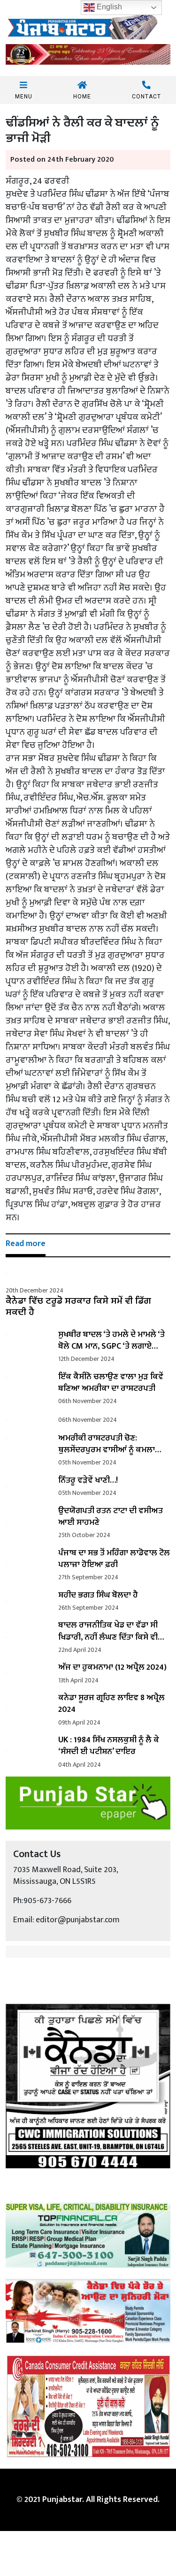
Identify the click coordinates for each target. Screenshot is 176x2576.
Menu (24, 96)
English (108, 7)
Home (82, 96)
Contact (146, 96)
